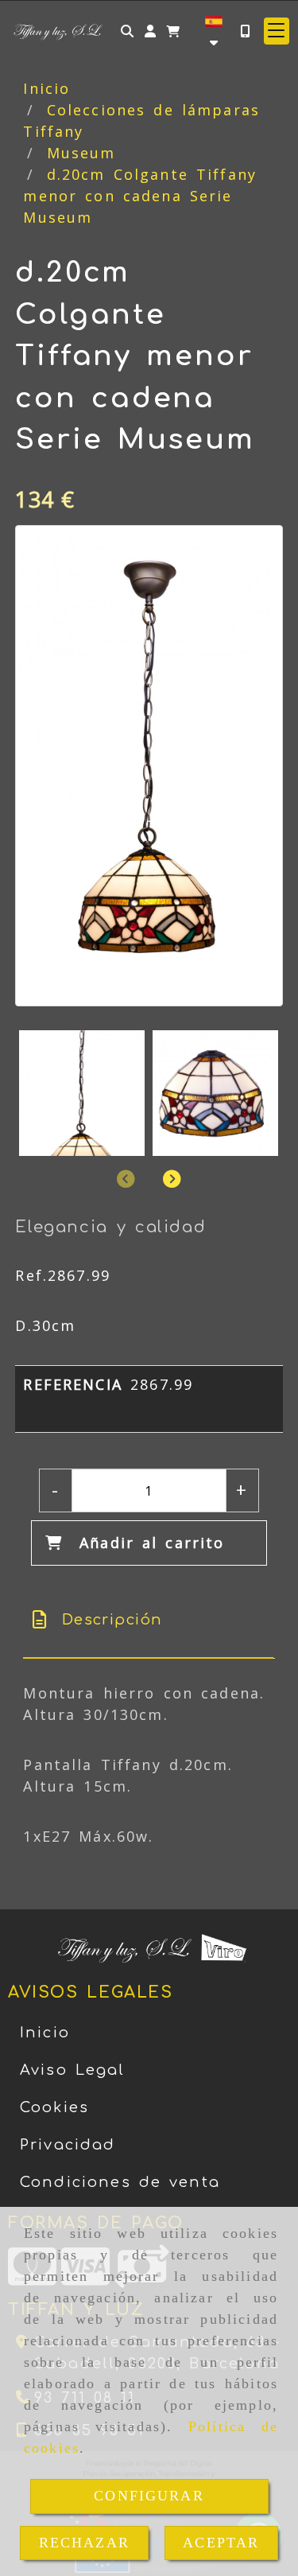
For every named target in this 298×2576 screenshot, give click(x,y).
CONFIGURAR (149, 2496)
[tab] (148, 1620)
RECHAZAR (84, 2543)
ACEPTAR (221, 2543)
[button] (150, 31)
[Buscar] (127, 31)
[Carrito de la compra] (173, 31)
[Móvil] (245, 31)
